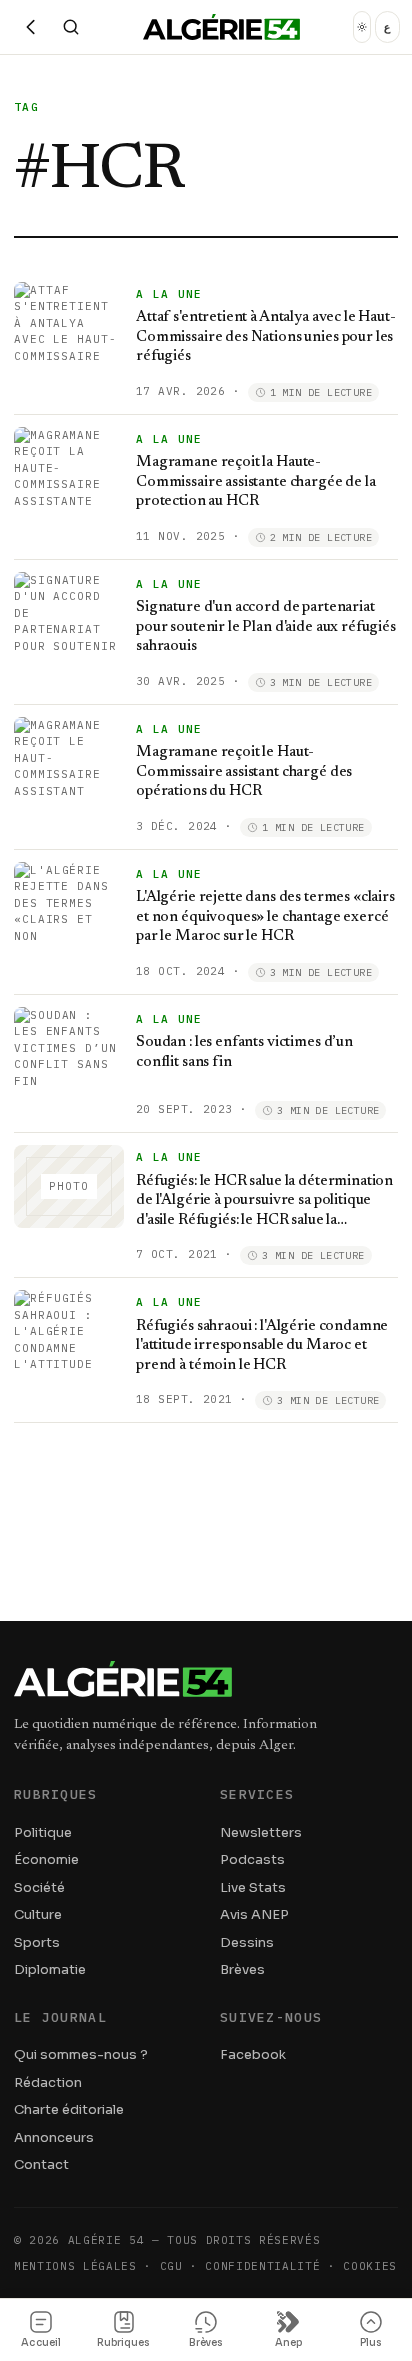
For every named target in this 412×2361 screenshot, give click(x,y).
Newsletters (261, 1832)
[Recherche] (71, 27)
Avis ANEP (254, 1914)
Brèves (242, 1969)
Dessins (247, 1942)
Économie (46, 1859)
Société (39, 1887)
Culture (38, 1914)
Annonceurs (54, 2137)
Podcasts (252, 1859)
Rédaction (48, 2082)
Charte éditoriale (69, 2109)
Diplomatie (50, 1969)
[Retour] (31, 27)
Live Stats (253, 1887)
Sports (37, 1942)
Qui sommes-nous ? (81, 2054)
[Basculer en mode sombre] (362, 27)
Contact (41, 2164)
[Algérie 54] (221, 27)
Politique (43, 1832)
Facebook (253, 2054)
